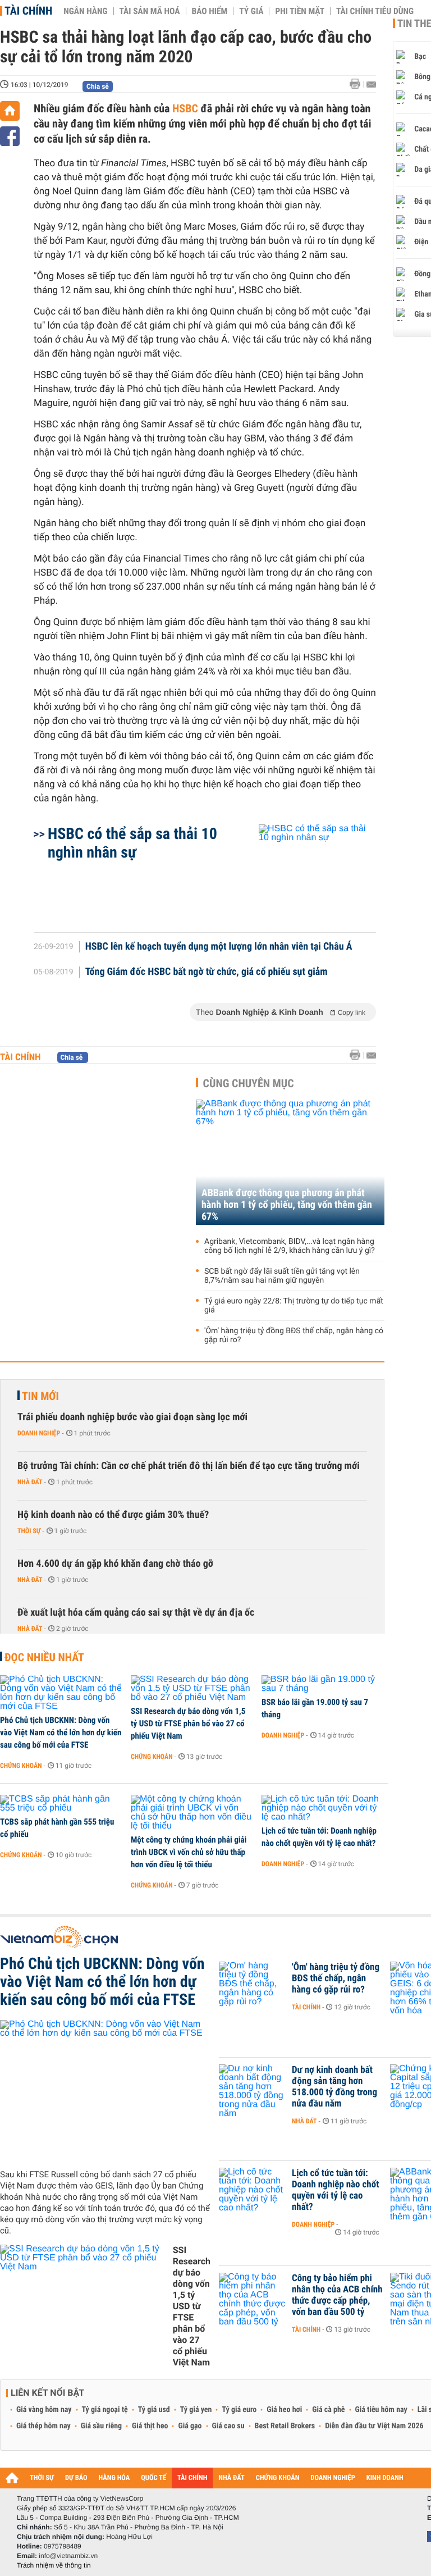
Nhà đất (30, 1482)
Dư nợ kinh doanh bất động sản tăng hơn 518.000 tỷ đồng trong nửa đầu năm (334, 2087)
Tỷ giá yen (196, 2410)
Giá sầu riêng (101, 2426)
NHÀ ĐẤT (231, 2478)
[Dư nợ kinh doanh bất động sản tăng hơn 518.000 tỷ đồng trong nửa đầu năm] (253, 2087)
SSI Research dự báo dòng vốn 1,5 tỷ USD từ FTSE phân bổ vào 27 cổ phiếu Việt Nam (188, 1724)
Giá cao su (228, 2426)
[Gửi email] (371, 85)
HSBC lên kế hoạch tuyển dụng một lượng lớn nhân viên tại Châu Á (219, 947)
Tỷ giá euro (239, 2410)
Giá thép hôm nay (43, 2426)
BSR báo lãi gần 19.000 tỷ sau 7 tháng (315, 1708)
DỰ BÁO (76, 2478)
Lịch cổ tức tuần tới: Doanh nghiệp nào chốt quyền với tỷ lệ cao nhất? (319, 1837)
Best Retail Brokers (285, 2426)
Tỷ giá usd (154, 2410)
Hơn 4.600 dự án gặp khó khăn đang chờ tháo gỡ (115, 1564)
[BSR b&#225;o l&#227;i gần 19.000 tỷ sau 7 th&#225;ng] (323, 1684)
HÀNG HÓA (114, 2478)
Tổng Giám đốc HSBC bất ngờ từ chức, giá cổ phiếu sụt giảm (207, 972)
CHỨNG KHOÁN (278, 2478)
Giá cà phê (328, 2410)
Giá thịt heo (150, 2426)
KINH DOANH (385, 2478)
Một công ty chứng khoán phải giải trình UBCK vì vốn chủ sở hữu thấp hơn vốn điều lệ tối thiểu (189, 1852)
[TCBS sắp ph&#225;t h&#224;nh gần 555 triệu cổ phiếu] (61, 1804)
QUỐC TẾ (153, 2478)
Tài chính (28, 11)
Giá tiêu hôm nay (381, 2410)
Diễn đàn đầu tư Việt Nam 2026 (374, 2426)
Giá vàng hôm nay (44, 2410)
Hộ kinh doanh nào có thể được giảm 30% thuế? (113, 1515)
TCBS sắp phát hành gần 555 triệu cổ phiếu (57, 1828)
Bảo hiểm (210, 11)
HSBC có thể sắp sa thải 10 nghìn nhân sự (132, 843)
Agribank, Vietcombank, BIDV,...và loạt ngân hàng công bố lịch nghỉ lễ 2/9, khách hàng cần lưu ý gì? (290, 1246)
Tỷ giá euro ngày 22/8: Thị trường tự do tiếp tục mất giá (294, 1306)
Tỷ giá (251, 11)
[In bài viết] (358, 84)
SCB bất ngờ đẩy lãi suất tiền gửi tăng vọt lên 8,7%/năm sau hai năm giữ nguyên (282, 1276)
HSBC (185, 108)
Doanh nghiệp (39, 1433)
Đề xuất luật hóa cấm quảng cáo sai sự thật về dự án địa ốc (136, 1613)
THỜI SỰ (42, 2478)
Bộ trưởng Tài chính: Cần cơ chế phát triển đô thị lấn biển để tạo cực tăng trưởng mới (189, 1466)
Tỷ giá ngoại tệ (105, 2410)
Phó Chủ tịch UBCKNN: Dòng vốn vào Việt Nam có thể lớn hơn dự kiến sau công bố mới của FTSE (61, 1732)
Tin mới (40, 1396)
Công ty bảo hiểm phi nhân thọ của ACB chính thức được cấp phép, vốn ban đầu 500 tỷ (337, 2295)
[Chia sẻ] (10, 136)
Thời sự (29, 1531)
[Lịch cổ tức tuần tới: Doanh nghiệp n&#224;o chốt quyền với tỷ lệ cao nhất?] (323, 1808)
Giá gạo (190, 2426)
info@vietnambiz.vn (68, 2556)
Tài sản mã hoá (150, 11)
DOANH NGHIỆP (333, 2478)
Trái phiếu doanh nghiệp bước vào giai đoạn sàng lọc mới (132, 1417)
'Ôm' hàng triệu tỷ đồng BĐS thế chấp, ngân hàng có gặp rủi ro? (294, 1335)
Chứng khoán (21, 1766)
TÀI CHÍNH (192, 2478)
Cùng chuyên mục (249, 1083)
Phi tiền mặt (300, 11)
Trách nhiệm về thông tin (54, 2565)
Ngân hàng (85, 11)
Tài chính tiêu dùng (375, 11)
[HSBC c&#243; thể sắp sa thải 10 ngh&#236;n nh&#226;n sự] (304, 873)
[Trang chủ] (10, 111)
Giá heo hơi (284, 2410)
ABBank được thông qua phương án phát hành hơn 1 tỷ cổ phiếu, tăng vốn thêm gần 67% (287, 1205)
